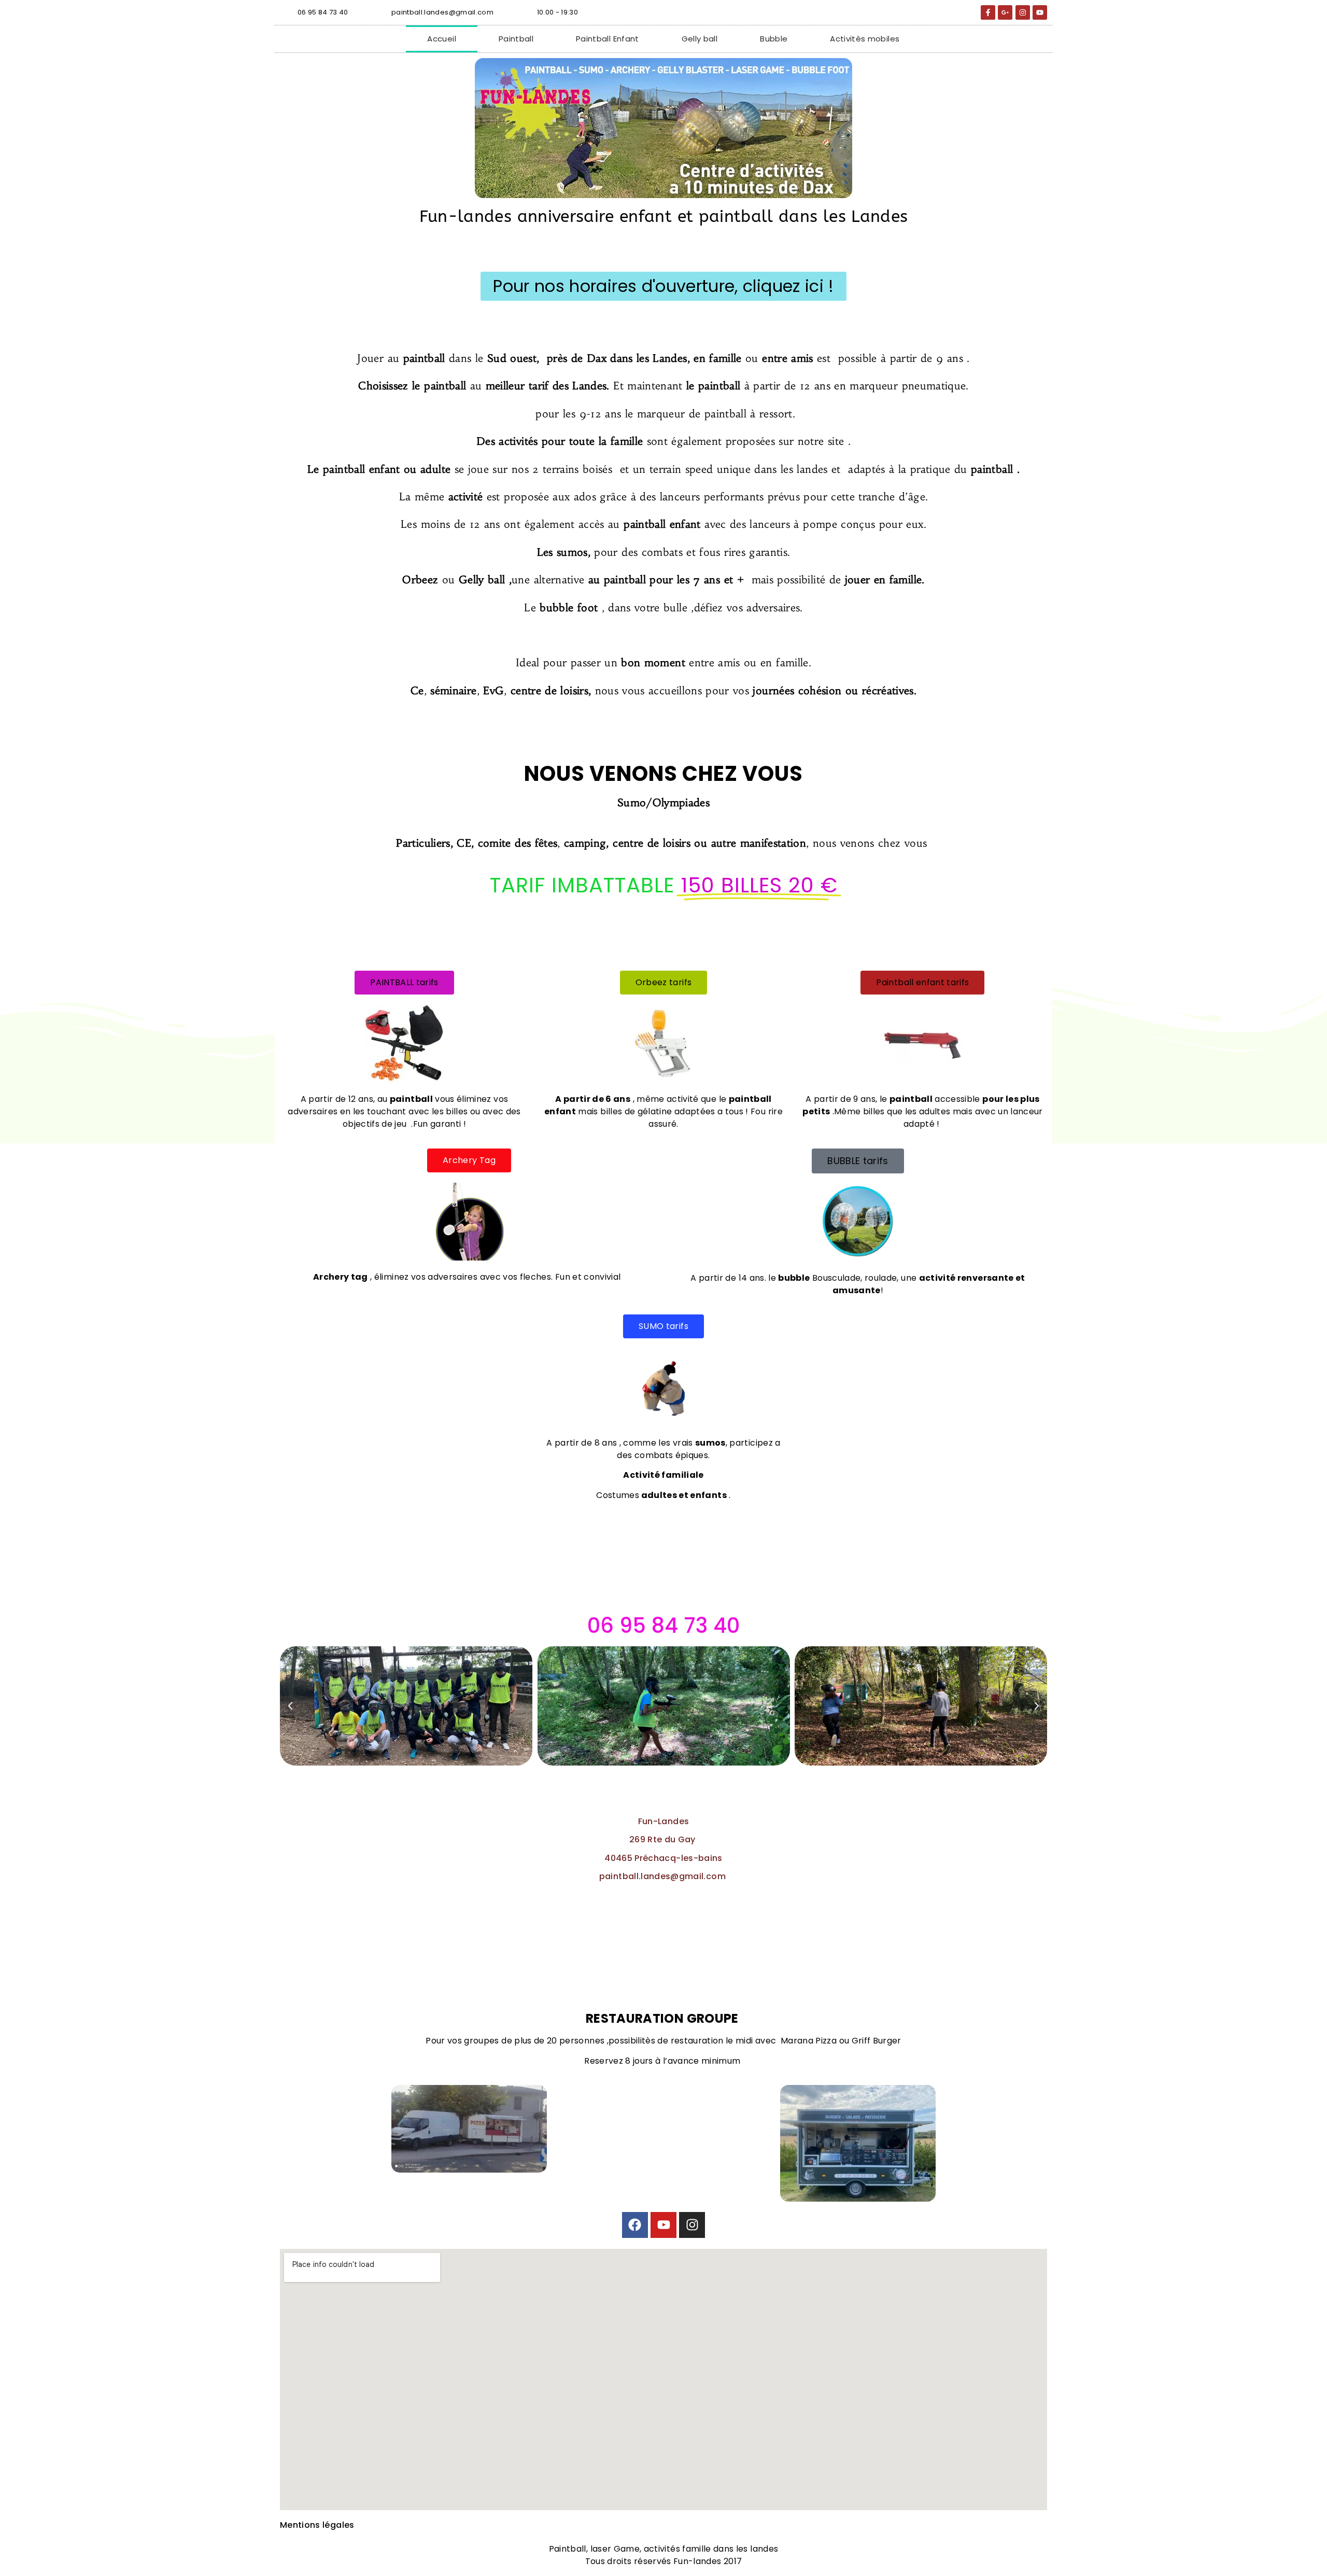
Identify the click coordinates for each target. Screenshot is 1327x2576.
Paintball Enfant (608, 39)
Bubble (774, 39)
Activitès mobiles (865, 39)
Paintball (516, 39)
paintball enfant (362, 469)
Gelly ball (700, 39)
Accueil (441, 39)
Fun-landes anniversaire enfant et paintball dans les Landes (664, 216)
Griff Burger (877, 2041)
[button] (290, 1706)
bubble (555, 607)
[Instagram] (692, 2225)
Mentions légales (317, 2525)
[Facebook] (635, 2225)
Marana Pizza (809, 2041)
